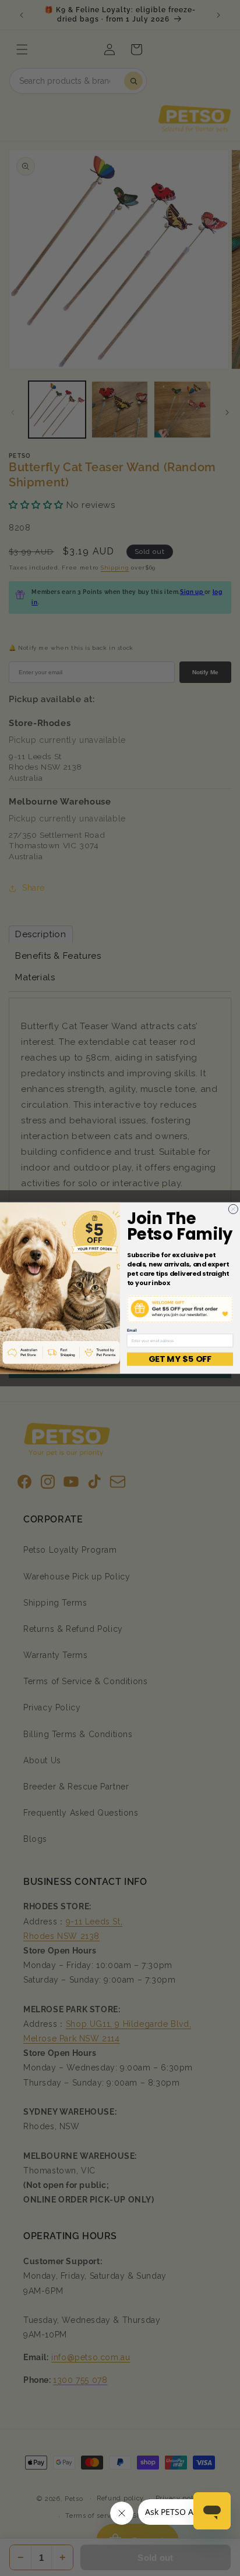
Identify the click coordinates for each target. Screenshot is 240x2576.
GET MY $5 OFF (180, 1359)
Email (132, 1330)
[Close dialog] (233, 1209)
